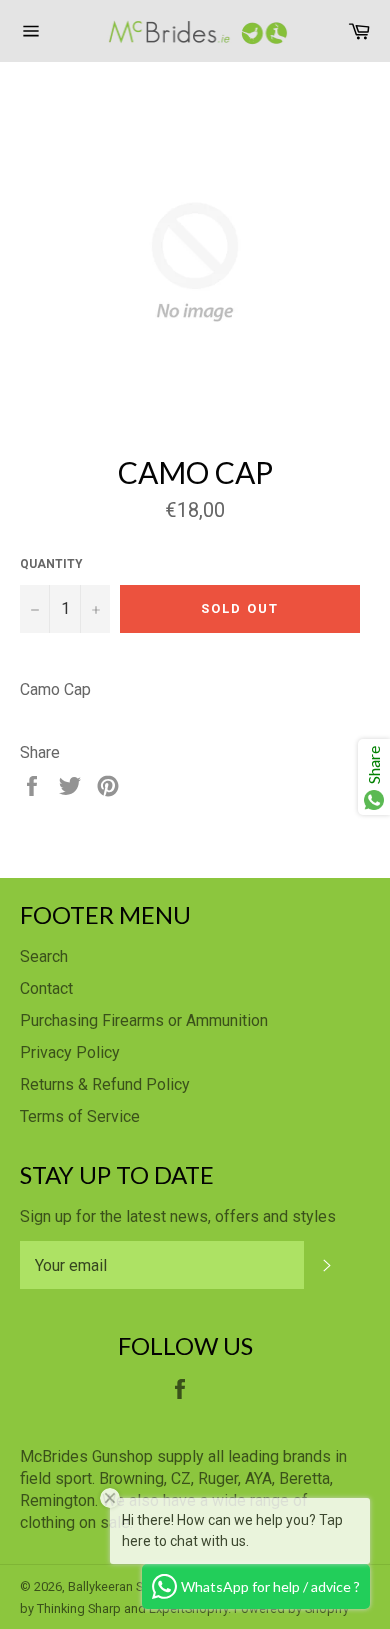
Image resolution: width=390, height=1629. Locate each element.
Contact (46, 988)
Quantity (51, 564)
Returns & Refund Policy (105, 1084)
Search (44, 956)
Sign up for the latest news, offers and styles (178, 1216)
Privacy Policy (70, 1052)
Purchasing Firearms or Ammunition (144, 1020)
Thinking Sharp (79, 1608)
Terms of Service (80, 1116)
